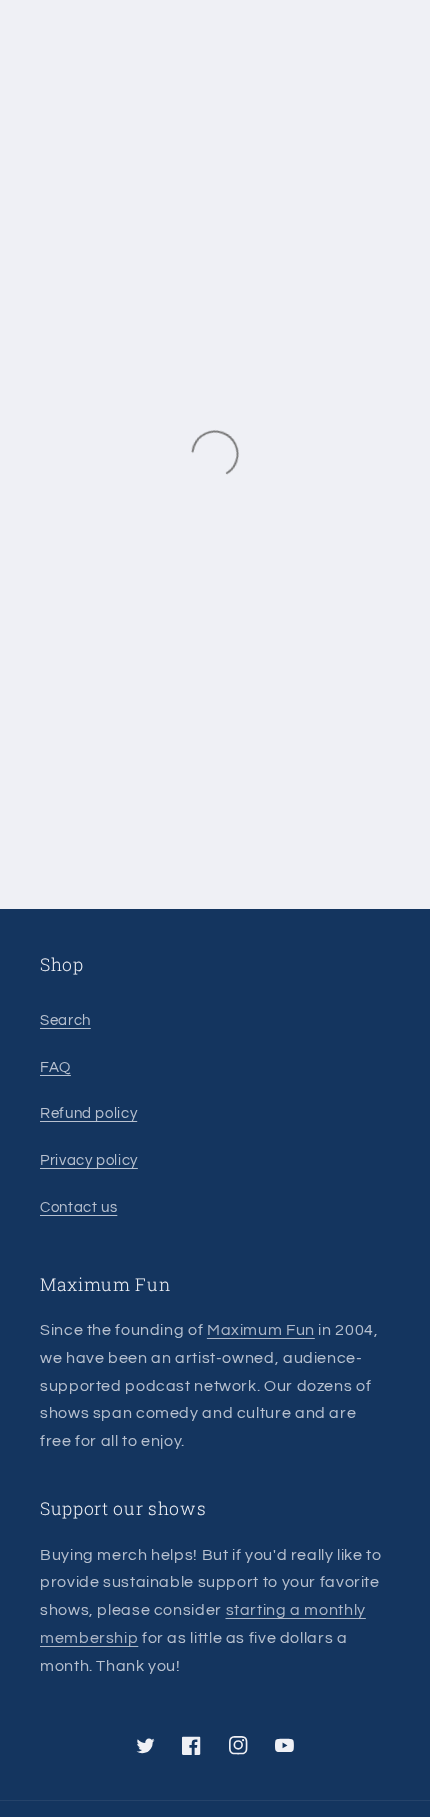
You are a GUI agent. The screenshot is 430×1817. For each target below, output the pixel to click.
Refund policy (88, 1113)
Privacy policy (89, 1160)
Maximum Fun (261, 1330)
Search (65, 1020)
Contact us (78, 1207)
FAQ (55, 1067)
